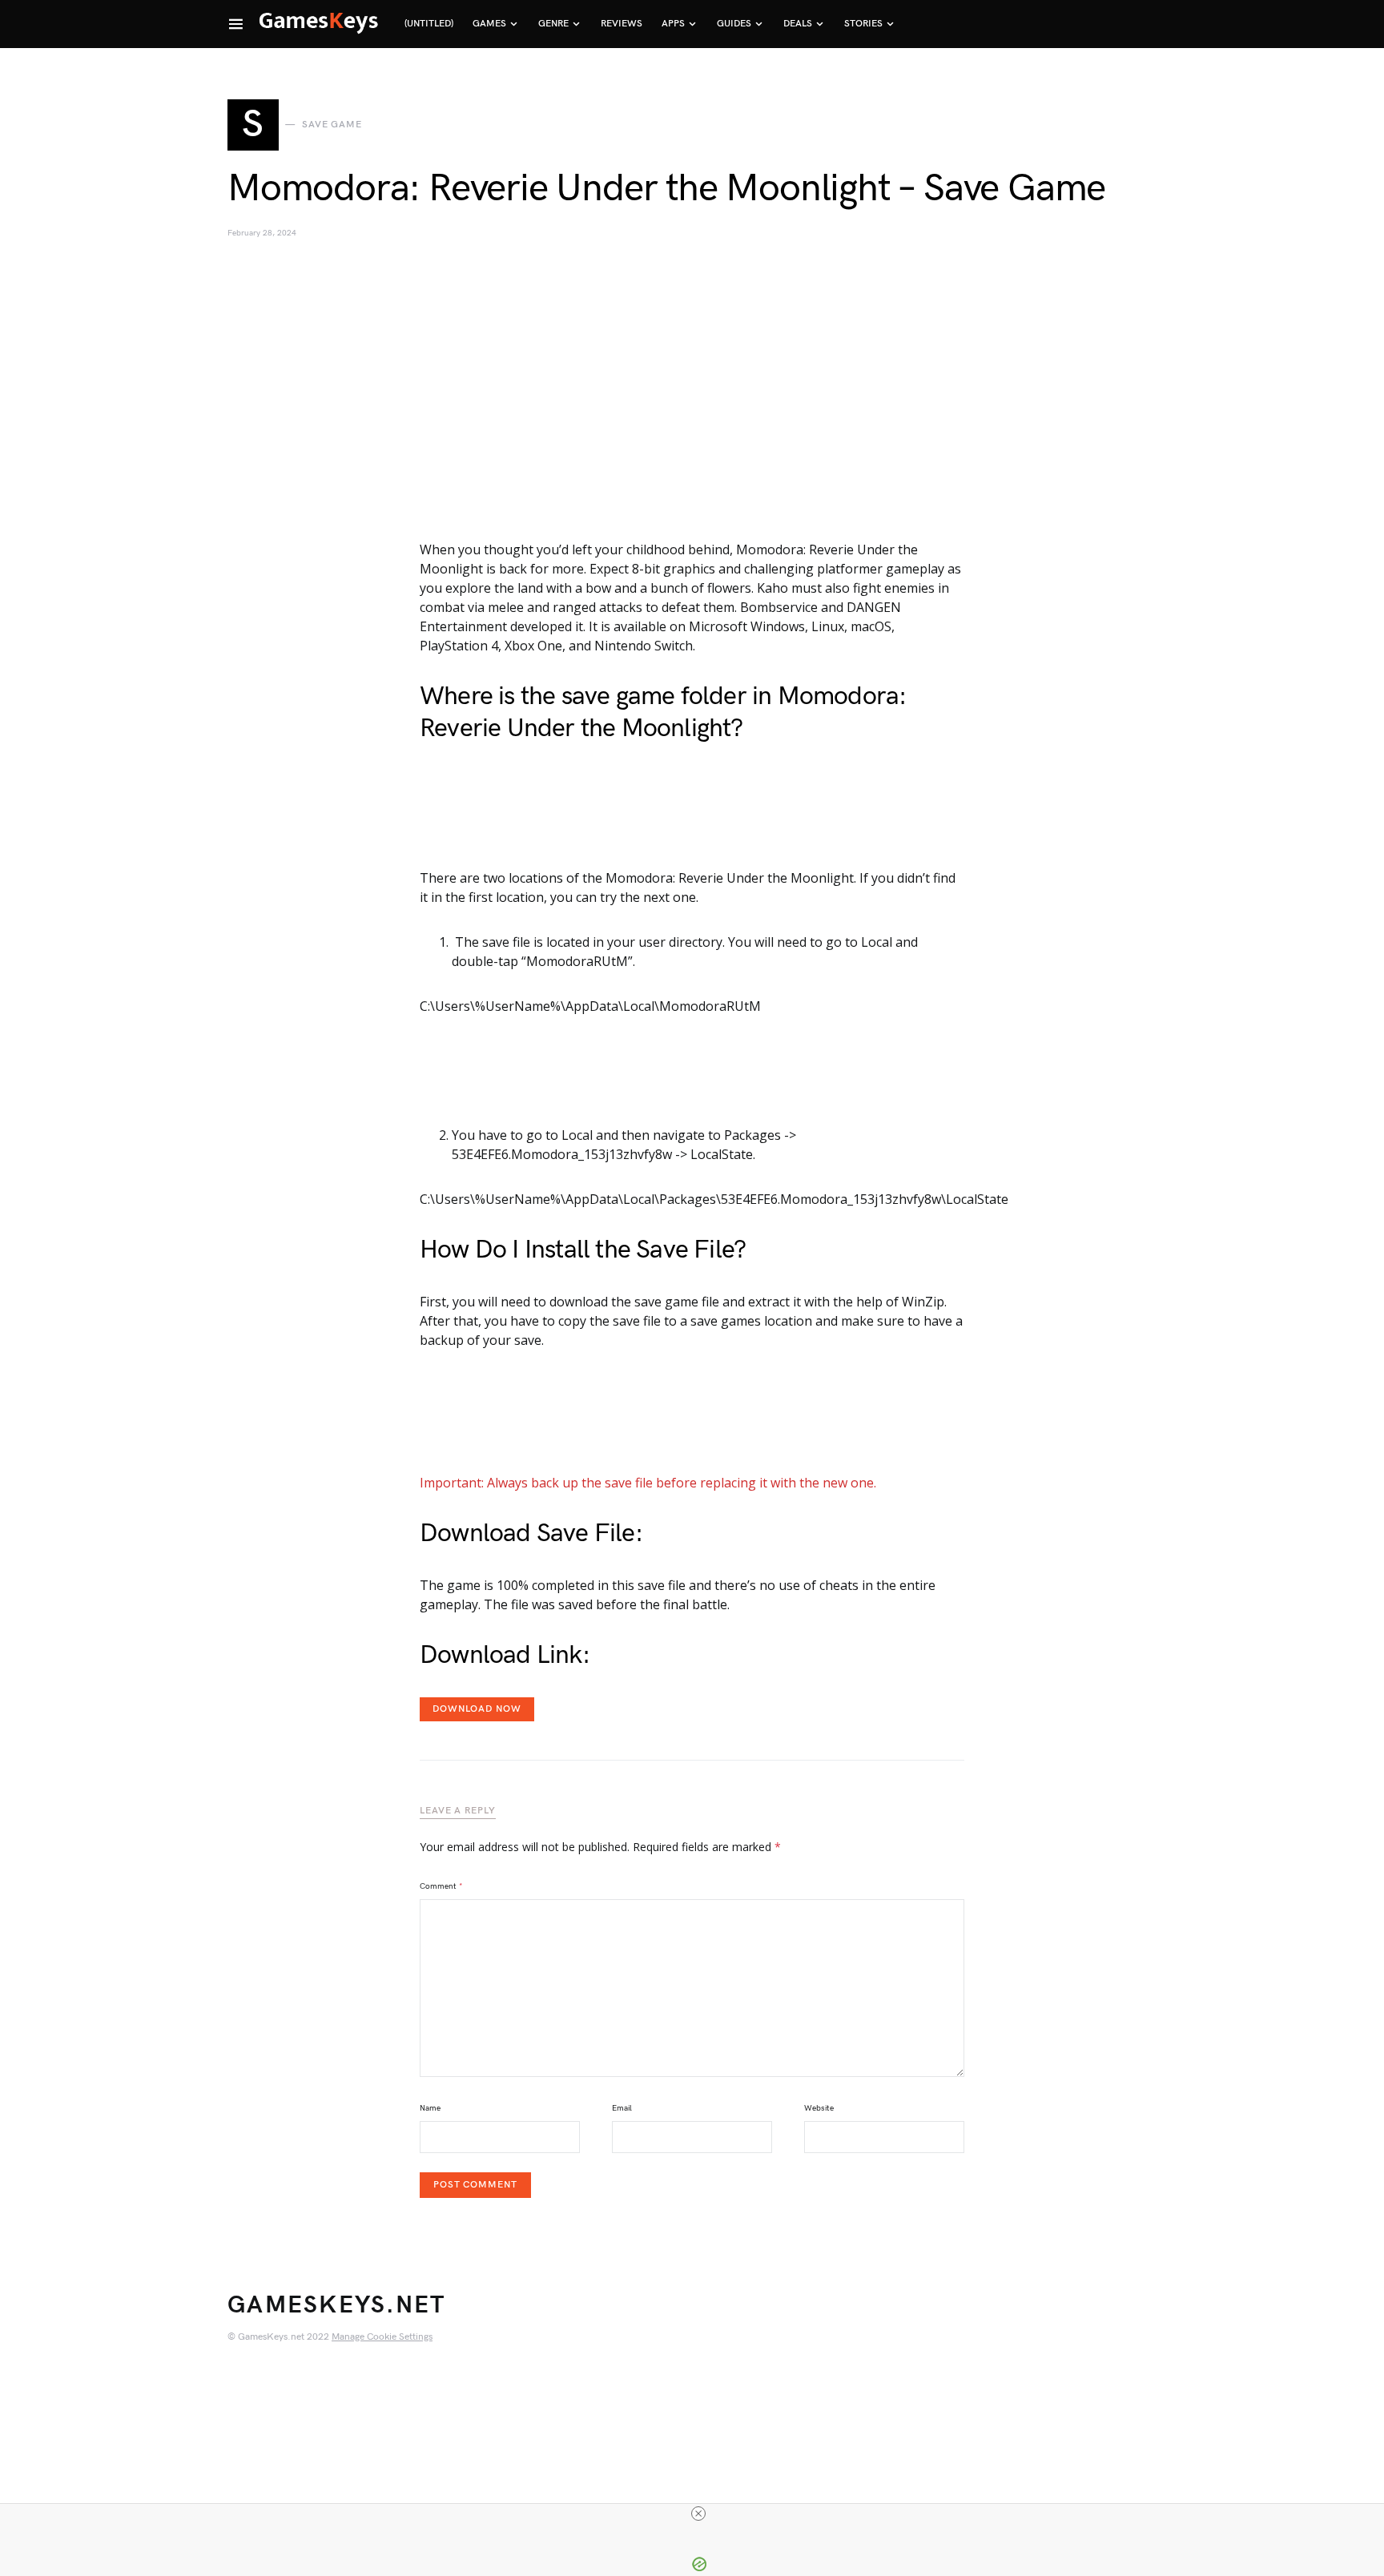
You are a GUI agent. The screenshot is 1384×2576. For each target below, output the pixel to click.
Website (819, 2108)
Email (622, 2108)
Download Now (477, 1709)
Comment (441, 1886)
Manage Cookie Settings (382, 2337)
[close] (698, 2514)
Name (430, 2108)
